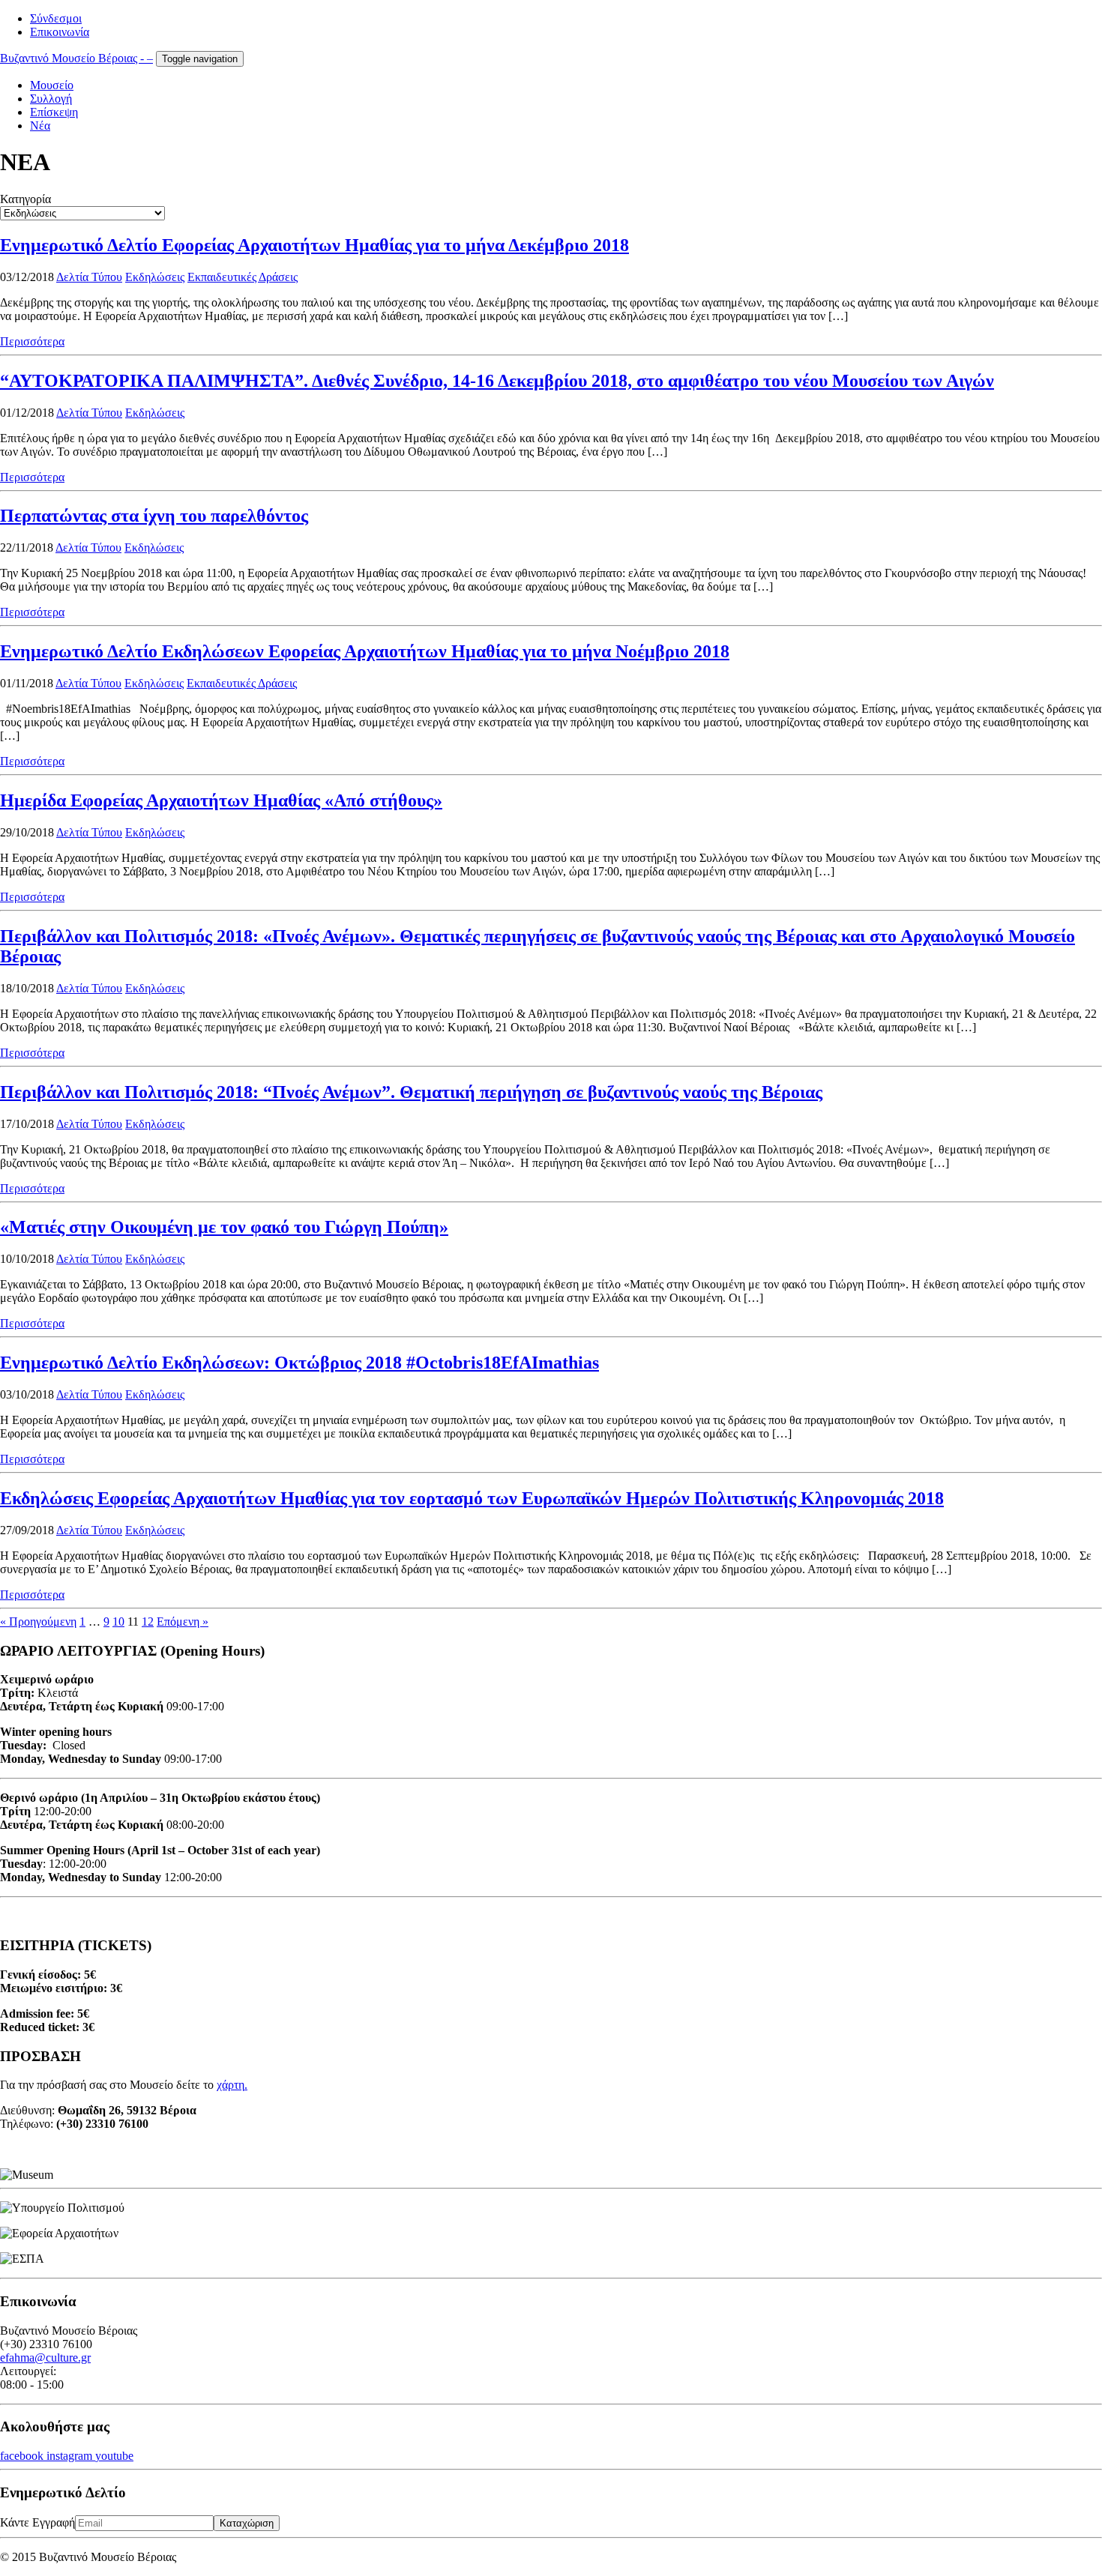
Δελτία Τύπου (89, 277)
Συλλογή (51, 99)
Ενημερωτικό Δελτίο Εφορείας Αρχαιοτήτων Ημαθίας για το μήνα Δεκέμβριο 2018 (314, 245)
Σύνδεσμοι (56, 18)
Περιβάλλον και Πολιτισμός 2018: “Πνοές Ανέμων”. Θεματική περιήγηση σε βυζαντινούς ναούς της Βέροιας (411, 1092)
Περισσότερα (32, 341)
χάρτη (231, 2085)
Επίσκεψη (54, 112)
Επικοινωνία (60, 32)
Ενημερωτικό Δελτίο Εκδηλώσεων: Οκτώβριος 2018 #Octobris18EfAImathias (299, 1363)
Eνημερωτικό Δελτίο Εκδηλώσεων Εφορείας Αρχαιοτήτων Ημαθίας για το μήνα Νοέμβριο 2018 (365, 651)
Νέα (40, 126)
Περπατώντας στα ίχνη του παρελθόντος (154, 516)
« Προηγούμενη (38, 1622)
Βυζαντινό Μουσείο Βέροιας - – (76, 58)
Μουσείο (52, 85)
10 (118, 1622)
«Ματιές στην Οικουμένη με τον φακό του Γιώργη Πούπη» (224, 1227)
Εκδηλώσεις (155, 277)
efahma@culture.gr (45, 2358)
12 (148, 1622)
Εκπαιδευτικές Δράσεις (243, 277)
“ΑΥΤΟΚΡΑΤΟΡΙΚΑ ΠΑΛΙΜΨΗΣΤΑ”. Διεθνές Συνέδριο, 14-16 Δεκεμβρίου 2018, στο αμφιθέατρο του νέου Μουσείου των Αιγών (497, 381)
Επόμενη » (183, 1622)
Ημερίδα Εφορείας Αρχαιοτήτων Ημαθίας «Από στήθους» (221, 800)
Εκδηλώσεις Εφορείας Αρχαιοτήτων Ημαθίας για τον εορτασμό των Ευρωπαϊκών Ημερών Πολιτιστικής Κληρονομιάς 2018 (472, 1498)
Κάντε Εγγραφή (37, 2522)
